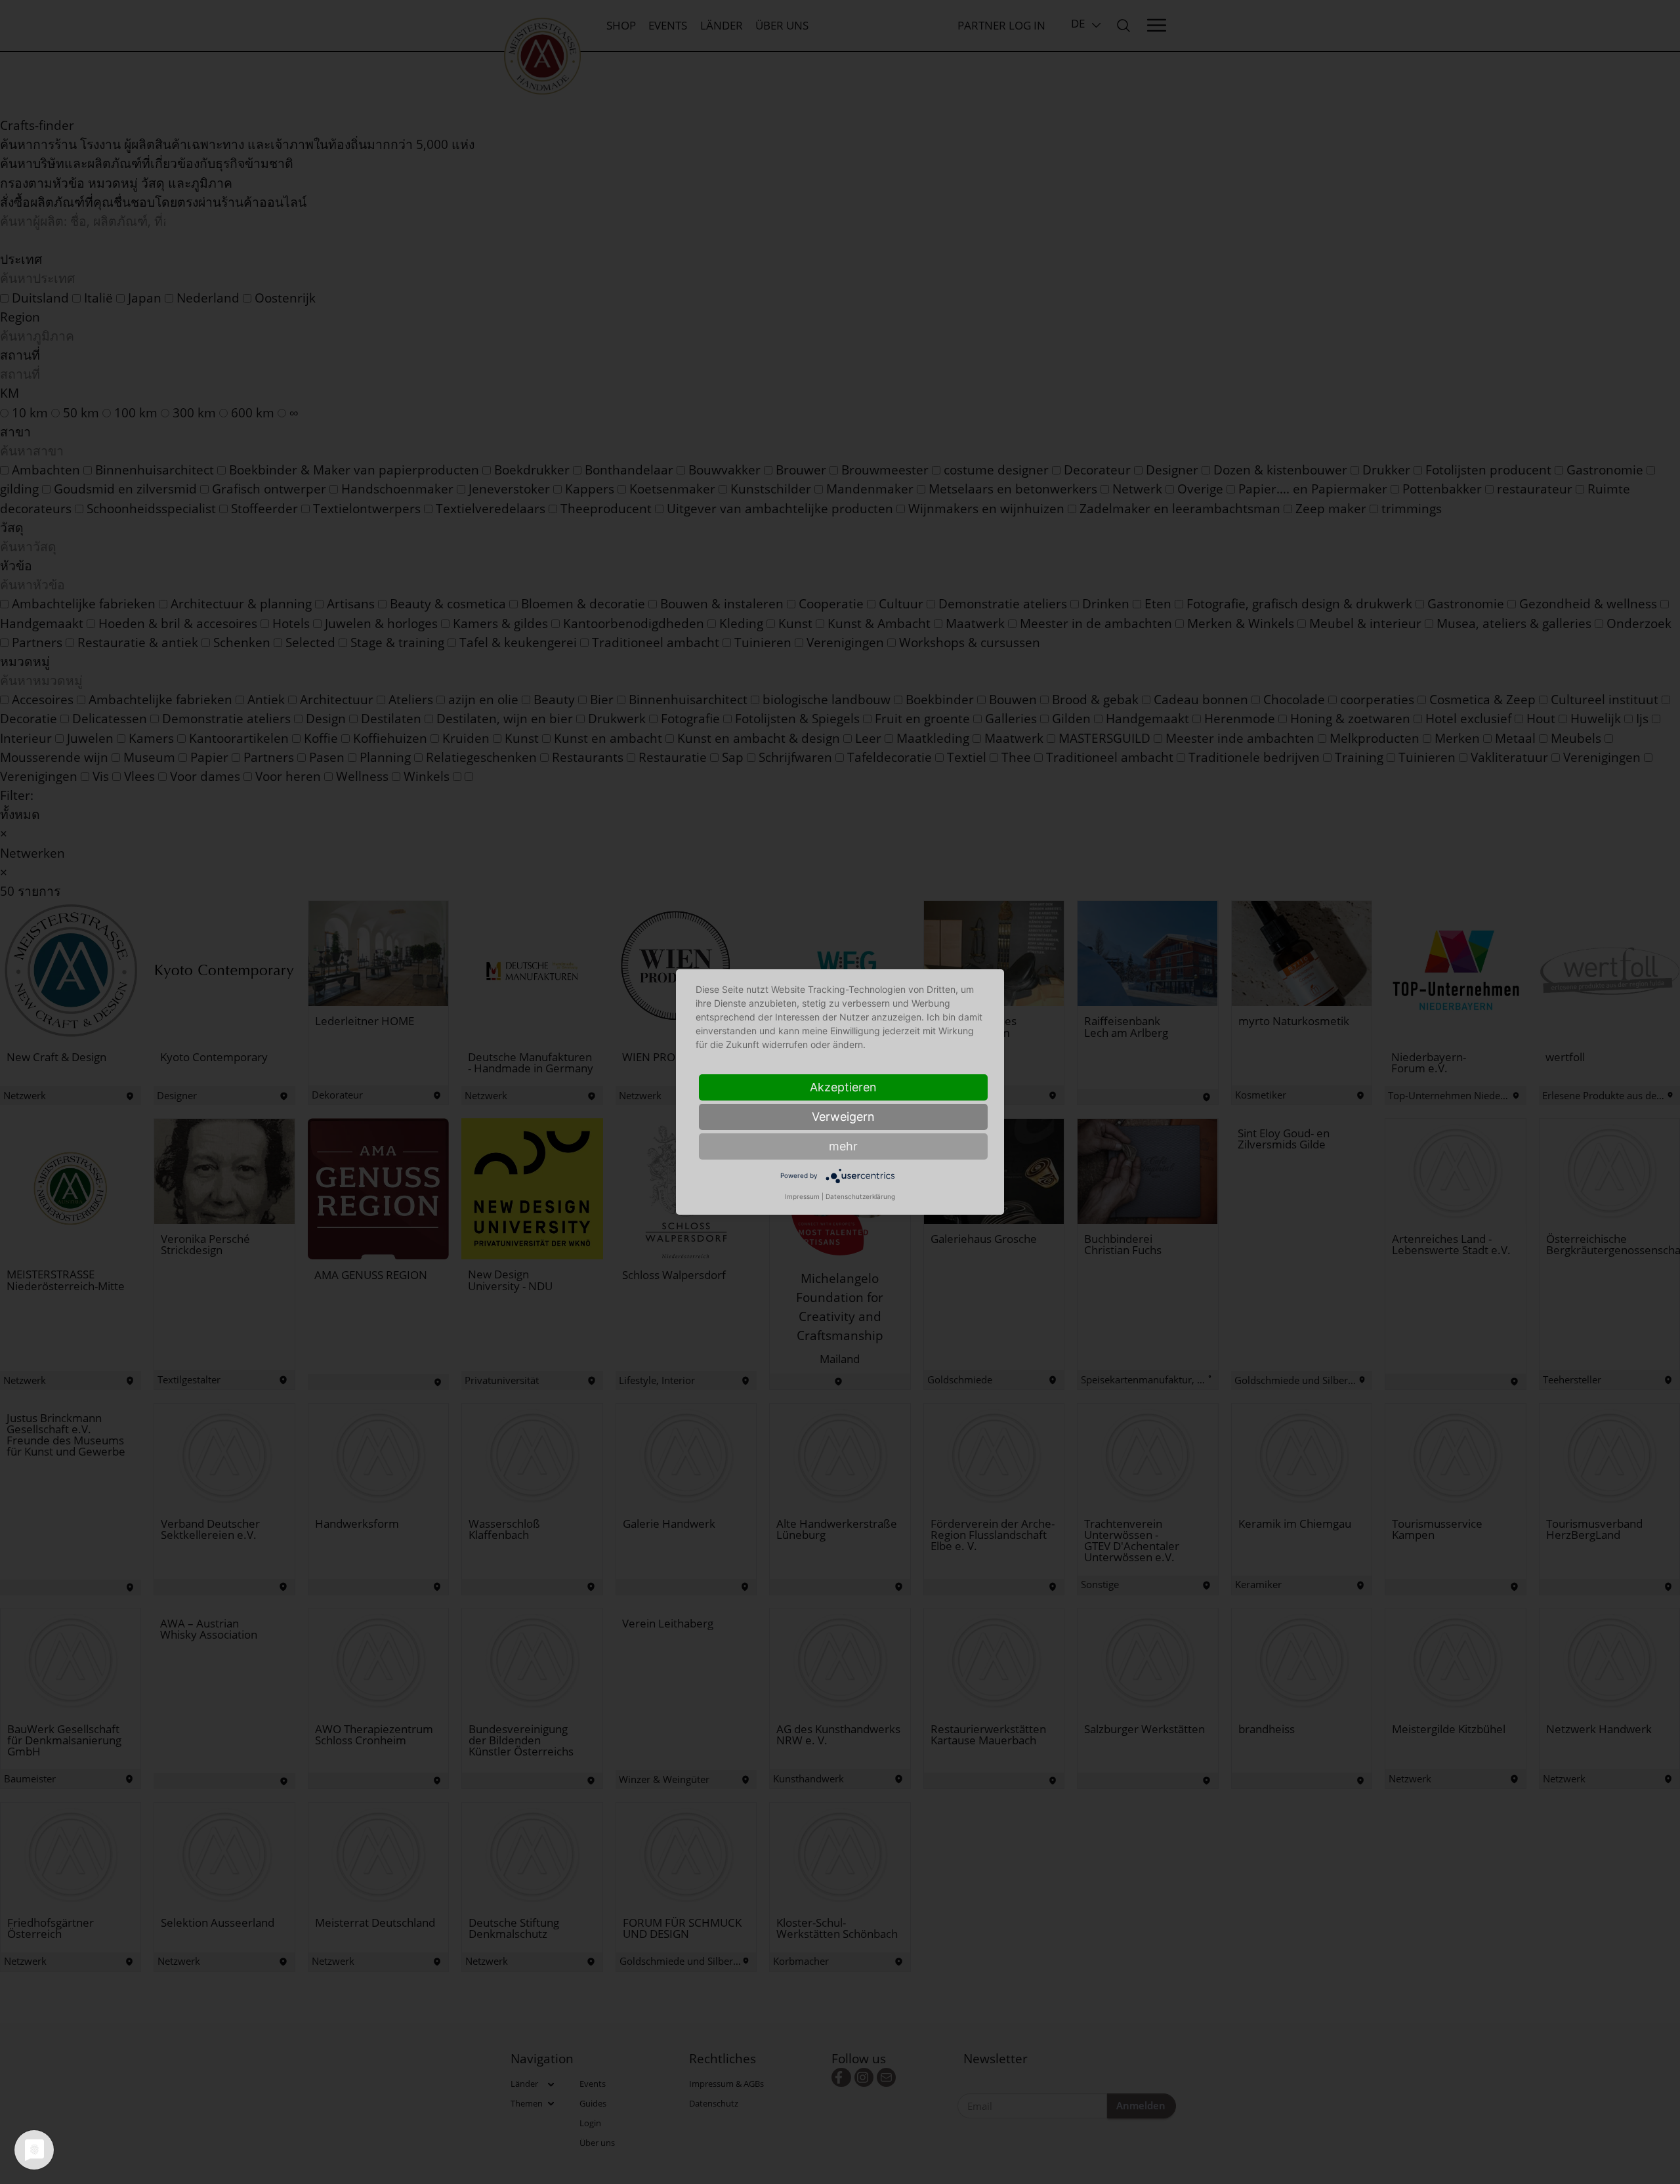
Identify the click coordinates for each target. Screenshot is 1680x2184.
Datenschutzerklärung (860, 1196)
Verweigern (843, 1117)
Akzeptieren (843, 1087)
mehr (843, 1146)
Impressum (802, 1196)
